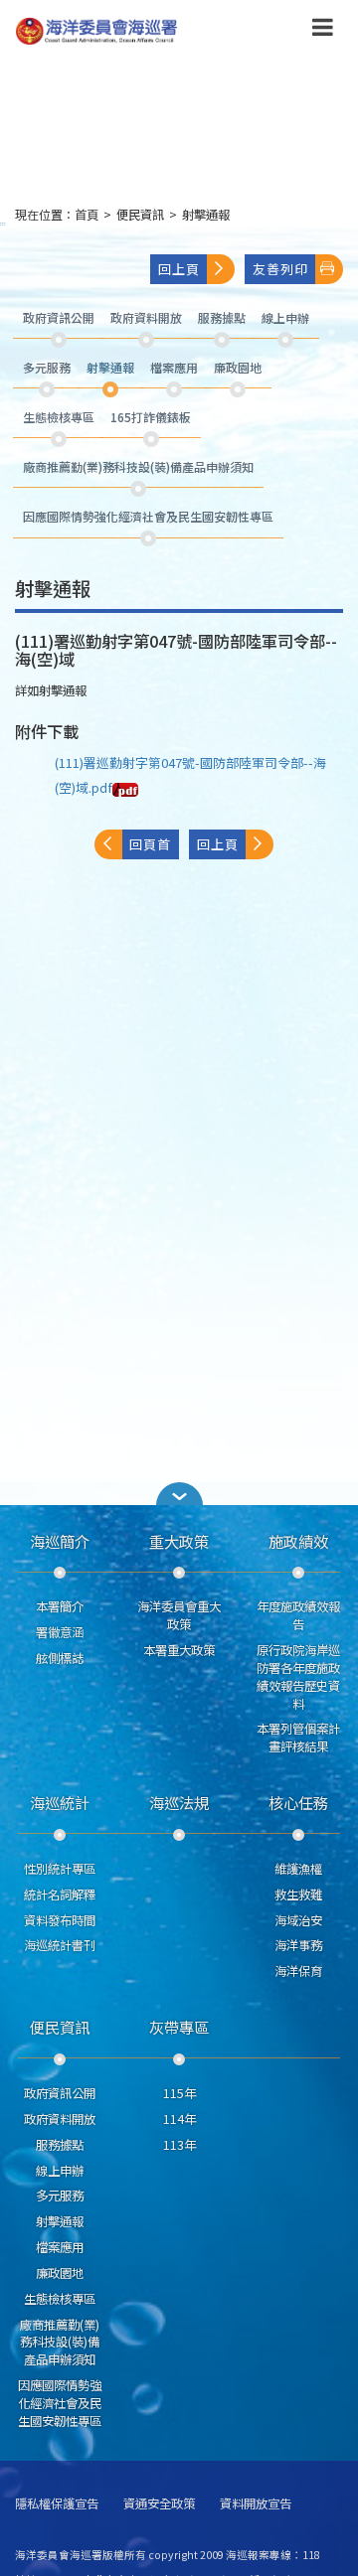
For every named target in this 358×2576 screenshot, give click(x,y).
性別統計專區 (60, 1869)
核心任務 (298, 1802)
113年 (179, 2145)
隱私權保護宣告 (57, 2504)
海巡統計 (60, 1802)
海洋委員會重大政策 (179, 1615)
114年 (179, 2119)
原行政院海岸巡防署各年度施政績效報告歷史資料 (298, 1676)
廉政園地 (60, 2273)
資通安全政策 (159, 2504)
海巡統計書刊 (60, 1945)
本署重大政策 (179, 1650)
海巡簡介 (60, 1541)
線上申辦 (60, 2171)
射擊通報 (206, 215)
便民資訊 (140, 215)
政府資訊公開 (60, 2093)
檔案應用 (60, 2247)
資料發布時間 (60, 1920)
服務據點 (60, 2145)
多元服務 (60, 2196)
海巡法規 (179, 1802)
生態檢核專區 (60, 2299)
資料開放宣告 (256, 2504)
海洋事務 (298, 1945)
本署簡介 (60, 1606)
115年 (179, 2093)
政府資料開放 (60, 2119)
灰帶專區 (179, 2027)
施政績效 (298, 1541)
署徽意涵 (60, 1632)
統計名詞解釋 (60, 1894)
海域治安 (298, 1920)
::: (3, 223)
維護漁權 (298, 1869)
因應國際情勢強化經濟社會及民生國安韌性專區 (60, 2403)
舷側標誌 (60, 1658)
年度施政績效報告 (298, 1615)
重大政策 (179, 1541)
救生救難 (298, 1894)
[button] (323, 31)
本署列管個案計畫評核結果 (298, 1738)
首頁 (87, 215)
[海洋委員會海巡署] (149, 31)
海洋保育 (298, 1971)
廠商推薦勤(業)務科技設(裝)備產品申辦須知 (60, 2343)
